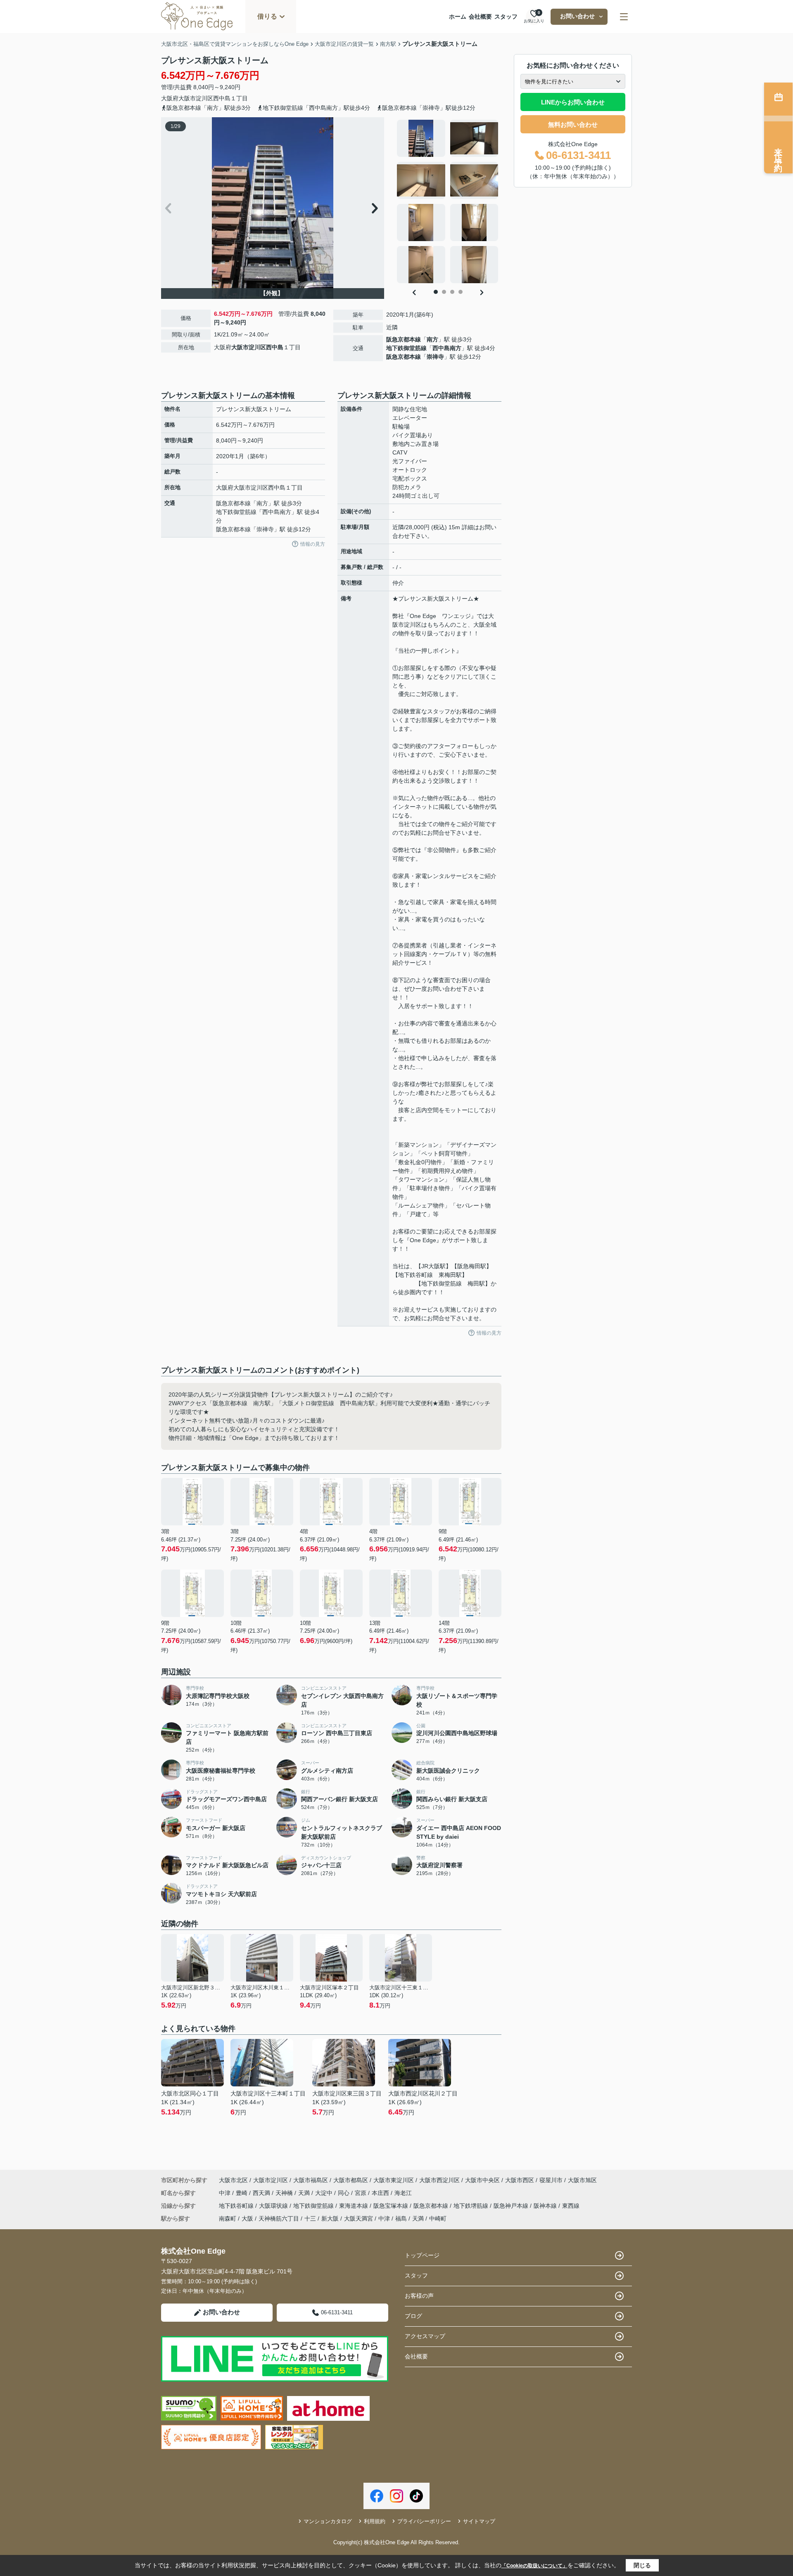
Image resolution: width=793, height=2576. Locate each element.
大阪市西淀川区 (439, 2180)
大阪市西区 (520, 2180)
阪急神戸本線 (512, 2206)
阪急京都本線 (404, 339)
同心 (344, 2193)
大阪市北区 (233, 2180)
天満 (305, 2193)
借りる (267, 16)
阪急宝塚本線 (392, 2206)
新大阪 (330, 2218)
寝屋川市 (551, 2180)
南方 (432, 339)
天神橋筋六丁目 (279, 2218)
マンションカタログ (328, 2521)
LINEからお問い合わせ (573, 102)
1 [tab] (436, 292)
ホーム (458, 17)
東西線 (571, 2206)
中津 (226, 2193)
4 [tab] (461, 292)
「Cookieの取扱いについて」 (534, 2566)
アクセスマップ (425, 2336)
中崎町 (438, 2218)
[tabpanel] (448, 201)
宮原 (361, 2193)
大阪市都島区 (351, 2180)
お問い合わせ (577, 16)
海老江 (403, 2193)
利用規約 (375, 2521)
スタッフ (506, 17)
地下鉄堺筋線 (472, 2206)
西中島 (222, 98)
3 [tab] (452, 292)
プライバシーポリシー (424, 2521)
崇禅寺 (435, 357)
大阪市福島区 (311, 2180)
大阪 (247, 2218)
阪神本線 (546, 2206)
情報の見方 (313, 544)
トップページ (422, 2255)
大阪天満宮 (359, 2218)
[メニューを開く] (624, 17)
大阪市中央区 (482, 2180)
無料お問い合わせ (573, 124)
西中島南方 (447, 348)
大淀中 (325, 2193)
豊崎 (242, 2193)
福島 (401, 2218)
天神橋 (285, 2193)
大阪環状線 (274, 2206)
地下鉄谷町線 (237, 2206)
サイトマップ (479, 2521)
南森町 (228, 2218)
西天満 (262, 2193)
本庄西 (381, 2193)
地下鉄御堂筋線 (406, 348)
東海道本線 (354, 2206)
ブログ (413, 2316)
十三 (310, 2218)
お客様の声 (419, 2296)
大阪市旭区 (582, 2180)
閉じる (642, 2565)
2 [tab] (444, 292)
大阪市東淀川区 (394, 2180)
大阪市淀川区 (196, 98)
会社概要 (480, 17)
